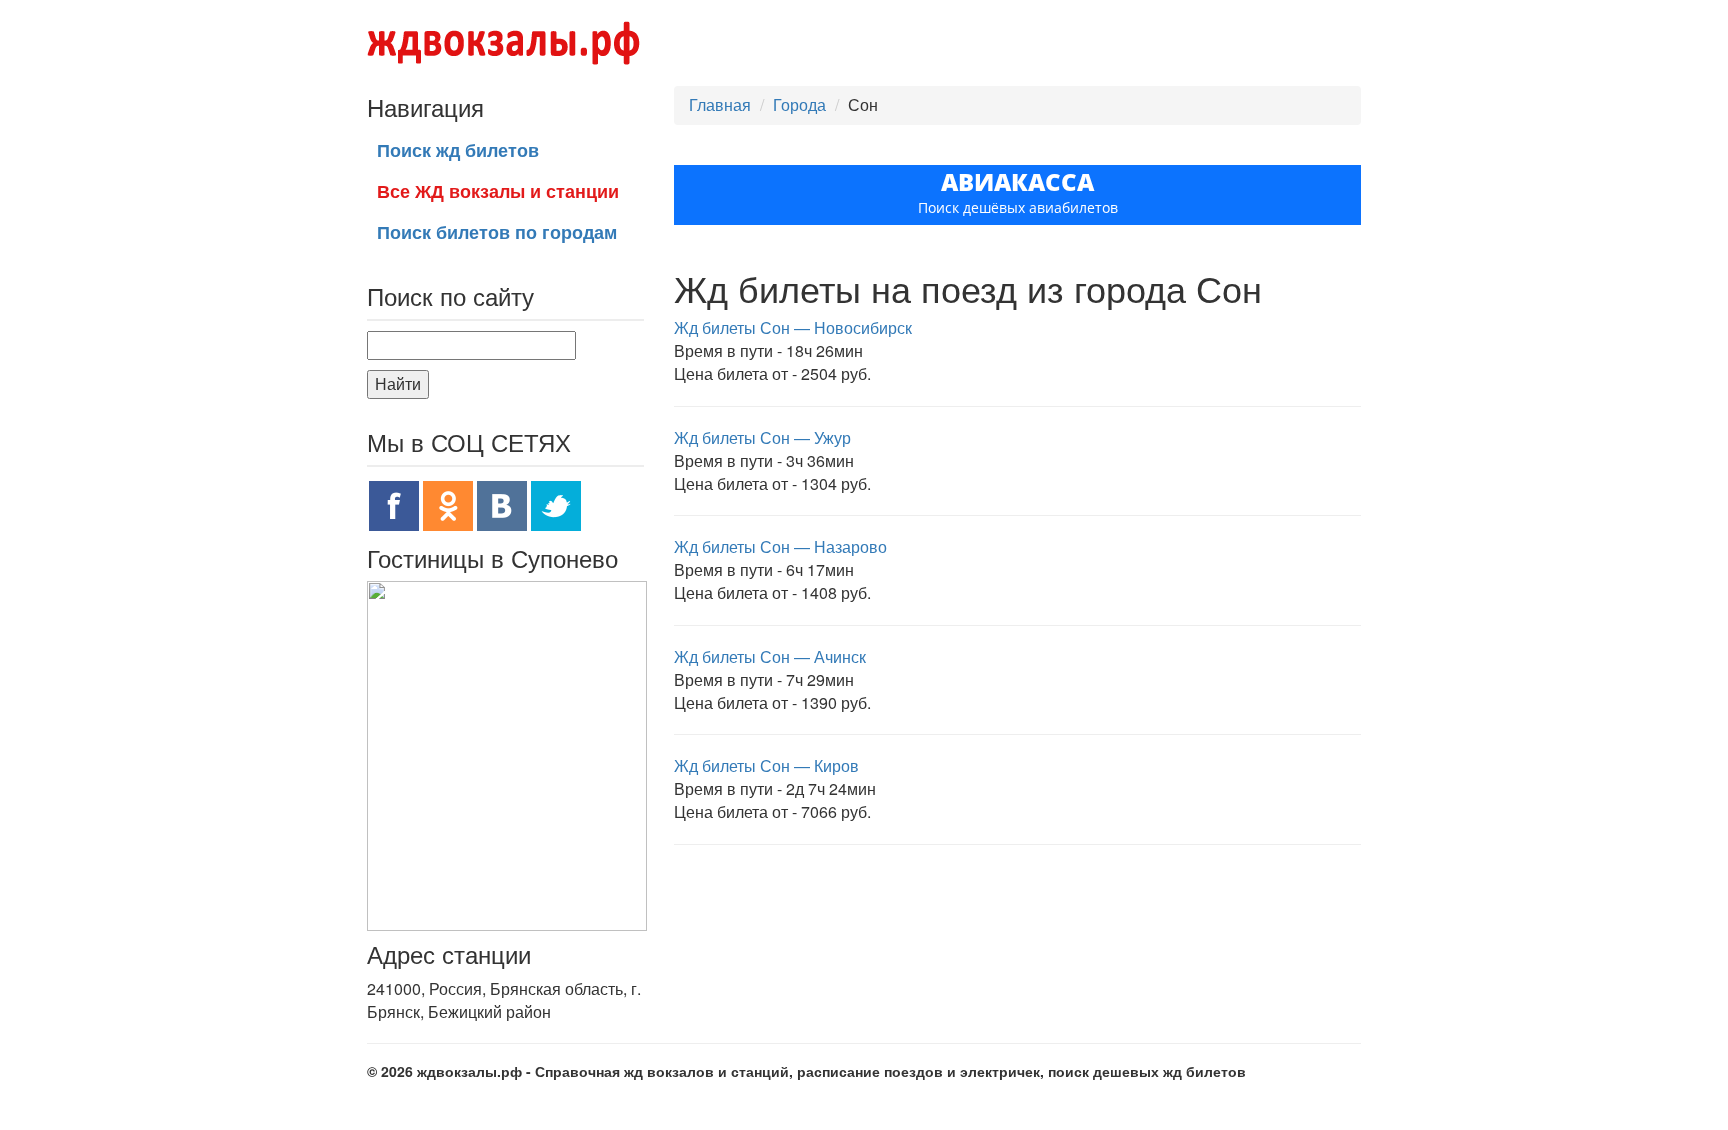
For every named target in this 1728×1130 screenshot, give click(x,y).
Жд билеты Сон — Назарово (780, 546)
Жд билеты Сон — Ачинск (770, 656)
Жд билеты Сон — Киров (766, 765)
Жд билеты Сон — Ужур (762, 437)
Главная (720, 104)
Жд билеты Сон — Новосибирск (793, 327)
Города (799, 104)
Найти (398, 383)
